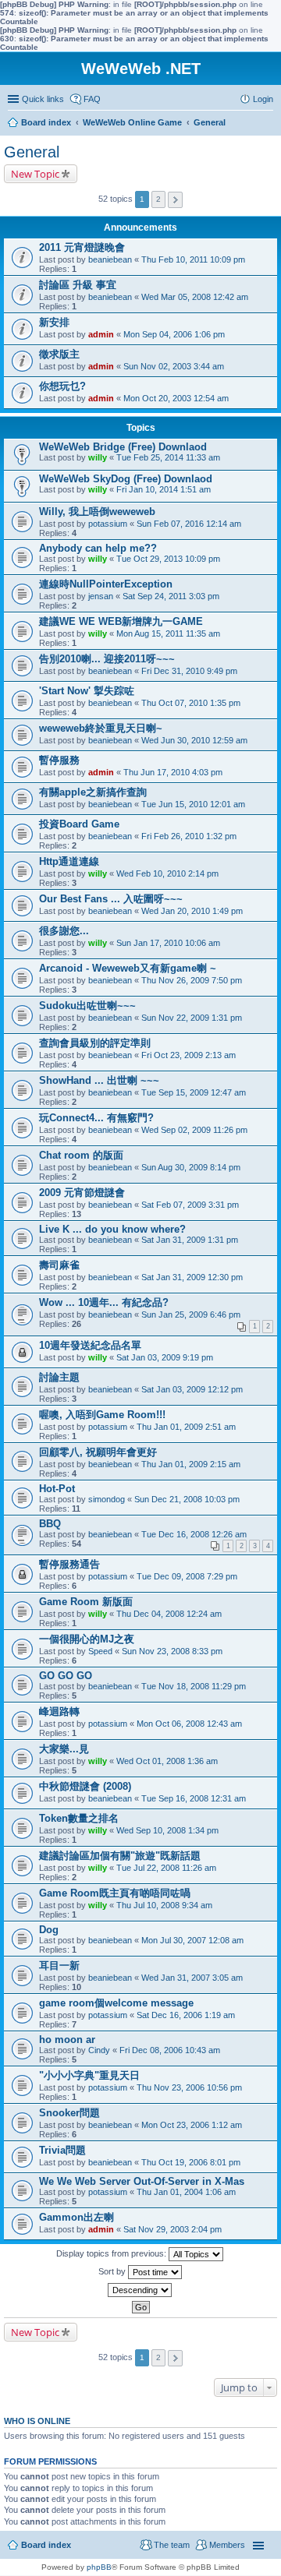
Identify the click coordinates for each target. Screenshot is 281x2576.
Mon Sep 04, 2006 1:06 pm (174, 334)
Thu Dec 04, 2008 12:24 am (169, 1614)
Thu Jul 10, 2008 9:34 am (164, 1905)
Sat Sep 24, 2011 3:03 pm (171, 596)
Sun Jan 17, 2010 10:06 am (168, 943)
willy (98, 457)
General (32, 152)
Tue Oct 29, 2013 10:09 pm (168, 559)
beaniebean (110, 259)
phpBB (99, 2567)
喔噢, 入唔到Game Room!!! (102, 1415)
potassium (108, 524)
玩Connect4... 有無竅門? (96, 1118)
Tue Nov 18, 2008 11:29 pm (194, 1686)
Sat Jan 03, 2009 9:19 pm (165, 1357)
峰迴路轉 (59, 1711)
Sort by (113, 2271)
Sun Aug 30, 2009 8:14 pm (191, 1167)
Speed (100, 1651)
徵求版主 (59, 354)
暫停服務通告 (69, 1564)
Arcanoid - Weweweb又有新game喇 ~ (128, 968)
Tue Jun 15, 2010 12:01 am (193, 804)
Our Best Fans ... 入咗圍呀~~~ (111, 899)
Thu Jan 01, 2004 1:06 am (186, 2192)
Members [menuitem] (227, 2545)
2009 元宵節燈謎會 (82, 1193)
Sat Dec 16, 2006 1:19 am (186, 2015)
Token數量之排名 (79, 1818)
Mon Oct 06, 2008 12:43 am (189, 1724)
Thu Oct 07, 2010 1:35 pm (191, 703)
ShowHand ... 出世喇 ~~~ (99, 1080)
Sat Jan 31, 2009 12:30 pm (192, 1277)
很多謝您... (64, 931)
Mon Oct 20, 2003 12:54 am (176, 398)
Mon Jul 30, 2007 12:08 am (192, 1940)
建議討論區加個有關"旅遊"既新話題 (120, 1856)
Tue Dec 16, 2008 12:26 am (194, 1534)
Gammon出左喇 (76, 2217)
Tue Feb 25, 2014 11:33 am (168, 457)
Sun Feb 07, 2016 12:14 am (189, 524)
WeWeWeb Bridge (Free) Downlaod (123, 447)
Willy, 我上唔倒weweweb (97, 512)
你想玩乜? (62, 386)
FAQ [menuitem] (92, 99)
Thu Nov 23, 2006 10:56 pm (189, 2087)
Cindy (99, 2050)
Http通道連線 (69, 861)
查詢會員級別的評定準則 (95, 1043)
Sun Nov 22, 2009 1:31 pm (192, 1018)
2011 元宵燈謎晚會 (82, 247)
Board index (46, 2545)
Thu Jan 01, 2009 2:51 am (186, 1427)
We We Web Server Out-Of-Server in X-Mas (142, 2181)
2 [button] (158, 199)
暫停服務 (59, 760)
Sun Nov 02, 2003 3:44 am (174, 366)
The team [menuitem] (172, 2545)
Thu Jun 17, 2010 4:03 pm (173, 772)
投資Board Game (79, 824)
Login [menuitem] (263, 99)
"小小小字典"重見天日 (89, 2075)
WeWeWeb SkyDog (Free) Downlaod (126, 479)
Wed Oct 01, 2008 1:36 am (167, 1761)
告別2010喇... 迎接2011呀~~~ (107, 659)
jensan (101, 596)
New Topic (35, 174)
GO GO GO (66, 1676)
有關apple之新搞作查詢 (93, 792)
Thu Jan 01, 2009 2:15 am (191, 1464)
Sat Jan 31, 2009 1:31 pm (190, 1240)
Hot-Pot (57, 1489)
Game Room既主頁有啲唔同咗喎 (115, 1893)
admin (101, 334)
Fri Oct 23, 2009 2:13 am (189, 1055)
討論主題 (59, 1377)
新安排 (54, 322)
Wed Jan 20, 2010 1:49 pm (192, 911)
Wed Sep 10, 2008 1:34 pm (167, 1830)
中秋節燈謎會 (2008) (85, 1786)
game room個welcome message (116, 2003)
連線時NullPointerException (106, 584)
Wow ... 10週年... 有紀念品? (104, 1302)
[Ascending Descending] (140, 2290)
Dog (49, 1930)
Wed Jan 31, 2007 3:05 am (192, 1978)
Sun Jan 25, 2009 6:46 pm (191, 1314)
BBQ (50, 1524)
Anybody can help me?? (98, 548)
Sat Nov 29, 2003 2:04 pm (173, 2229)
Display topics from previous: (112, 2253)
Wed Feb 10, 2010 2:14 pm (167, 873)
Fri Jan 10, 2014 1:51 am (164, 489)
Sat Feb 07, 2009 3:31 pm (190, 1205)
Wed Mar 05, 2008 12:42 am (195, 297)
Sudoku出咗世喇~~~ (87, 1006)
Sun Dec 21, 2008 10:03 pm (187, 1499)
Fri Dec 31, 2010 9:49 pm (189, 671)
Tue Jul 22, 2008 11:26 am (166, 1868)
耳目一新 (59, 1966)
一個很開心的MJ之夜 (87, 1639)
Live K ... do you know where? (112, 1229)
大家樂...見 (64, 1749)
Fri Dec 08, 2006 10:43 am (170, 2050)
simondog (107, 1499)
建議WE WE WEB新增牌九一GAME (121, 621)
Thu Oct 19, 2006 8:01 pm (191, 2162)
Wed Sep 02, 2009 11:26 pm (194, 1130)
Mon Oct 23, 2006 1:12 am (192, 2125)
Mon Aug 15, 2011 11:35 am (168, 633)
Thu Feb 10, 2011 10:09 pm (193, 259)
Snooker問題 (69, 2113)
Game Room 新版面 (86, 1602)
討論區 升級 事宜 (78, 285)
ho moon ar (67, 2040)
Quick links (43, 99)
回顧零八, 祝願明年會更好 (98, 1452)
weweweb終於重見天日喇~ (101, 728)
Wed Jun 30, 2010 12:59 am (194, 740)
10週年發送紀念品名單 (90, 1345)
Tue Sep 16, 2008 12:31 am (194, 1798)
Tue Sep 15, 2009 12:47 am (194, 1092)
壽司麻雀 (59, 1265)
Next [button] (175, 200)
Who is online (37, 2421)
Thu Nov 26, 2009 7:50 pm (192, 980)
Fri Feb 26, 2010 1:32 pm (189, 836)
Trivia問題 (62, 2150)
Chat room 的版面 (81, 1155)
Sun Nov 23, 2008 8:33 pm (172, 1651)
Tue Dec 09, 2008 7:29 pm (187, 1576)
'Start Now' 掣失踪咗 (87, 691)
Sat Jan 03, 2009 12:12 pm (192, 1389)
